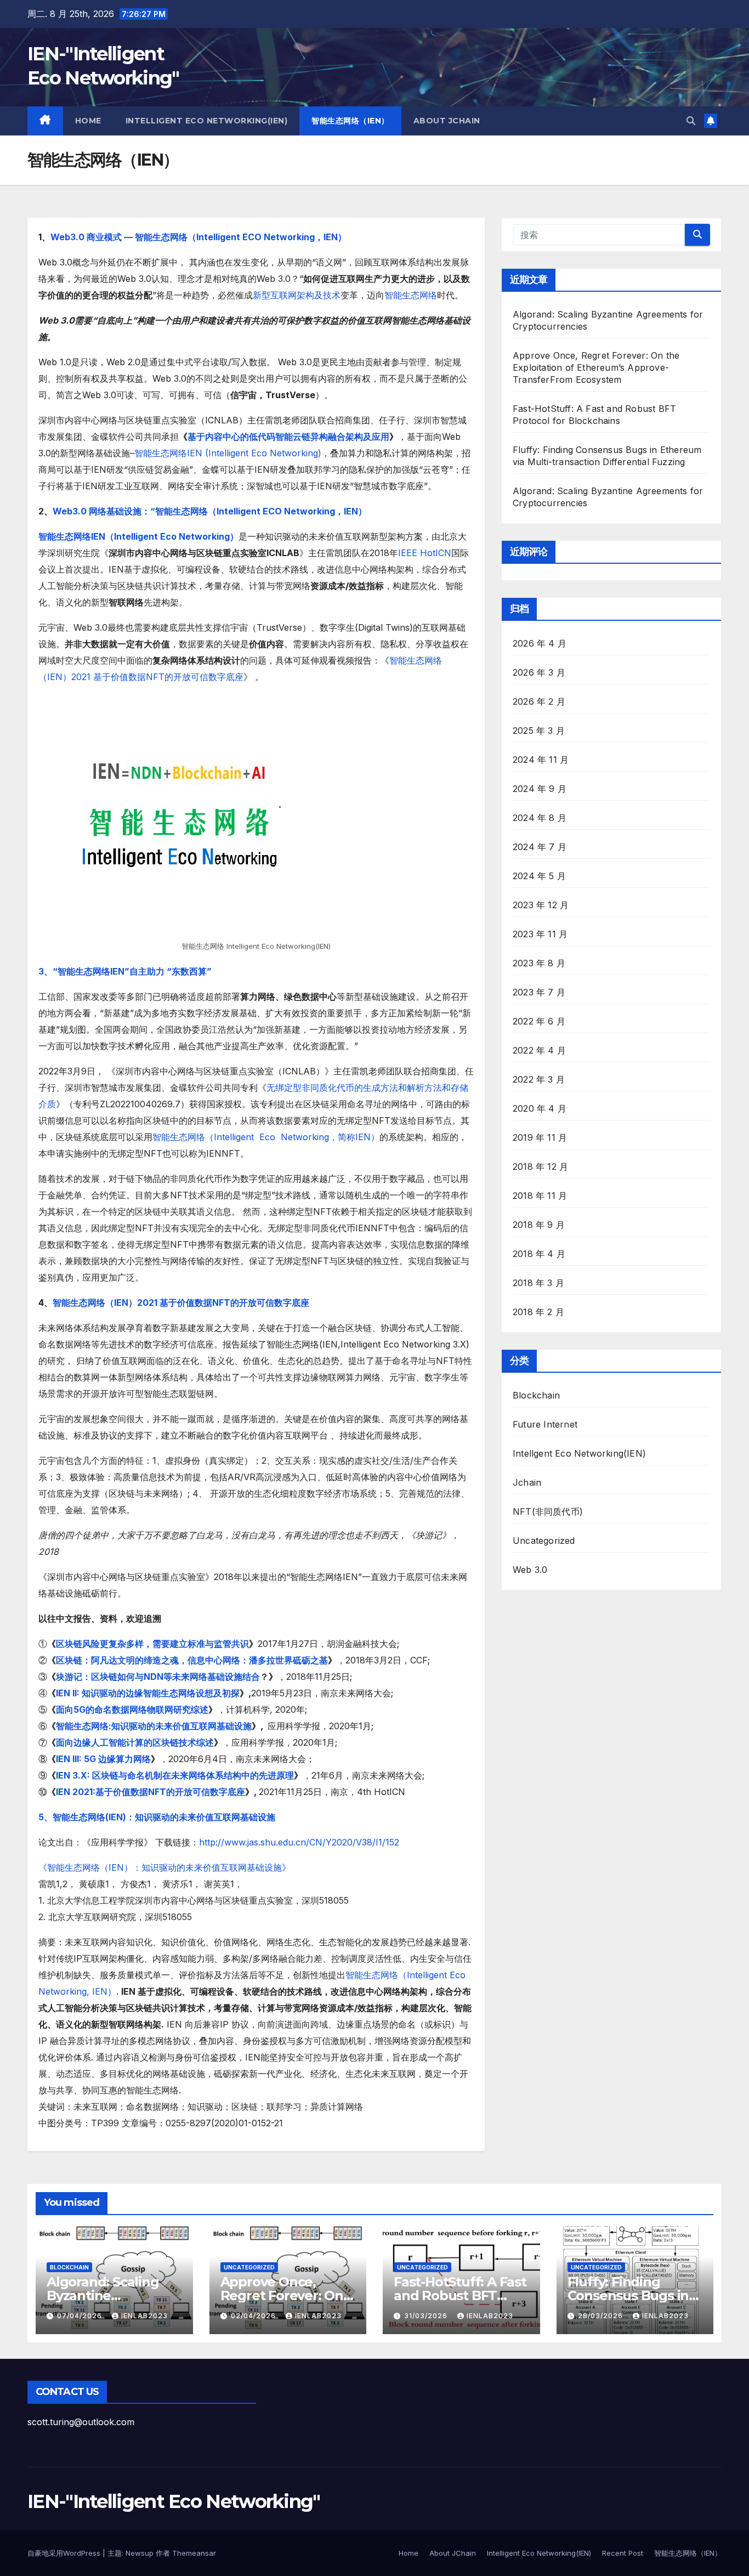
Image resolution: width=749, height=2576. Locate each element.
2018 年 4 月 (539, 1254)
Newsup (140, 2553)
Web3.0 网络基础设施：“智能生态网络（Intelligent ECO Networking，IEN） (210, 511)
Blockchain (536, 1395)
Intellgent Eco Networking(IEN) (579, 1453)
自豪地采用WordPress (65, 2553)
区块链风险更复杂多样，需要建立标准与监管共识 (152, 1644)
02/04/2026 (254, 2316)
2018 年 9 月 (539, 1225)
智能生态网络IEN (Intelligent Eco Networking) (228, 453)
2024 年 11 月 (541, 760)
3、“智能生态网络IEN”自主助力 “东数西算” (125, 971)
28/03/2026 (602, 2316)
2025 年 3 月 (539, 731)
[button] (691, 121)
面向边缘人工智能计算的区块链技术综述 (135, 1742)
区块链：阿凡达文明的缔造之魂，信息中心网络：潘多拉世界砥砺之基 (192, 1660)
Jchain (527, 1482)
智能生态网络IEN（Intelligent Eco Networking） (138, 536)
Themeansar (194, 2553)
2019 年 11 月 (540, 1137)
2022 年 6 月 (539, 1021)
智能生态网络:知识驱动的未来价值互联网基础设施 (154, 1726)
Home (88, 121)
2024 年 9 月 (540, 789)
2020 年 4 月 (540, 1108)
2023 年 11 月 (540, 934)
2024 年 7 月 (540, 847)
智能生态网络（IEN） (350, 121)
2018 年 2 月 (538, 1312)
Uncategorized (544, 1541)
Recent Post (623, 2553)
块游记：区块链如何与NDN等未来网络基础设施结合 (158, 1677)
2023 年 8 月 (539, 963)
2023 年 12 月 (541, 905)
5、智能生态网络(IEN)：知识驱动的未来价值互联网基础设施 (157, 1817)
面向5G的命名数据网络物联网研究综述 (132, 1709)
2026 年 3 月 (539, 672)
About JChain (447, 121)
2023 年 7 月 (539, 992)
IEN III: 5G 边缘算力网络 (103, 1759)
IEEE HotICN (425, 553)
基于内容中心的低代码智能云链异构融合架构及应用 (288, 437)
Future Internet (545, 1424)
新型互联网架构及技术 (297, 295)
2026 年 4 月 (540, 643)
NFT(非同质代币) (548, 1511)
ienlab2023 (144, 2316)
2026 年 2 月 (539, 701)
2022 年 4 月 (539, 1050)
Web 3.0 (530, 1570)
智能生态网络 (411, 295)
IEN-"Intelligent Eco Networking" (174, 2501)
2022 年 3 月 (539, 1079)
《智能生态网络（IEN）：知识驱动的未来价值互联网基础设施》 (164, 1867)
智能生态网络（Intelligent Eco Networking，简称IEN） (266, 1137)
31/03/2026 (427, 2316)
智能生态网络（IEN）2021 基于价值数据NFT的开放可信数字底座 (181, 1303)
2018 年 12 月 (540, 1167)
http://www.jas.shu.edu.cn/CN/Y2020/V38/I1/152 (299, 1842)
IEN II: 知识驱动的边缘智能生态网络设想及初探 (148, 1693)
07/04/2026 (81, 2316)
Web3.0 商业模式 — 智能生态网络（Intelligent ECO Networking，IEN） (198, 237)
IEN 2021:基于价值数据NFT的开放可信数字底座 (151, 1792)
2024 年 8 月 (540, 818)
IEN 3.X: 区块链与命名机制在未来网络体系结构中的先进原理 (175, 1775)
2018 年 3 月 (538, 1283)
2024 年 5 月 (539, 876)
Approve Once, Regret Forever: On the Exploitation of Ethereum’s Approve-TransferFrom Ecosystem (596, 367)
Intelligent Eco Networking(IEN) (207, 121)
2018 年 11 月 (540, 1196)
